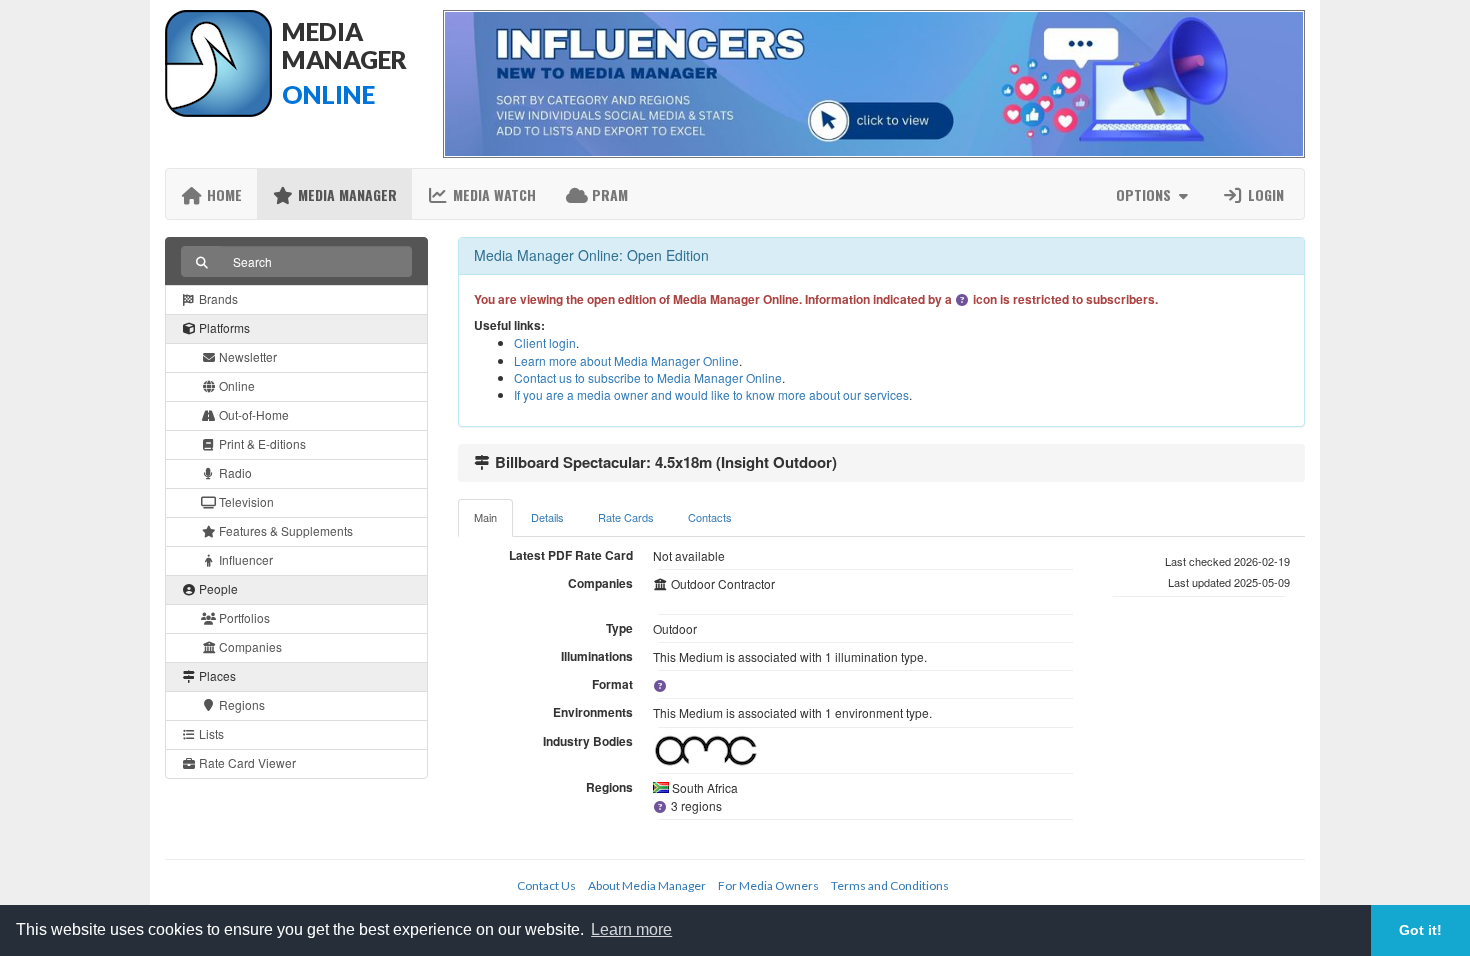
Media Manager (345, 194)
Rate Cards (626, 517)
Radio (234, 472)
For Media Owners (768, 885)
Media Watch (492, 194)
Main (485, 517)
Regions (240, 704)
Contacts (710, 517)
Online (235, 385)
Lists (210, 733)
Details (547, 517)
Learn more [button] (631, 929)
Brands (217, 298)
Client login (545, 342)
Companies (249, 646)
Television (245, 501)
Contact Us (546, 885)
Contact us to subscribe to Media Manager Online (648, 377)
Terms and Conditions (890, 885)
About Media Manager (647, 885)
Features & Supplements (284, 530)
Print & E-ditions (261, 443)
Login (1264, 194)
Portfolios (243, 617)
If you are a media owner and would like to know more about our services (711, 394)
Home (222, 194)
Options (1145, 194)
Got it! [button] (1420, 930)
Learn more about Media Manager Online (626, 360)
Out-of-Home (252, 414)
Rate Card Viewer (246, 762)
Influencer (244, 559)
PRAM (608, 194)
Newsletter (246, 356)
